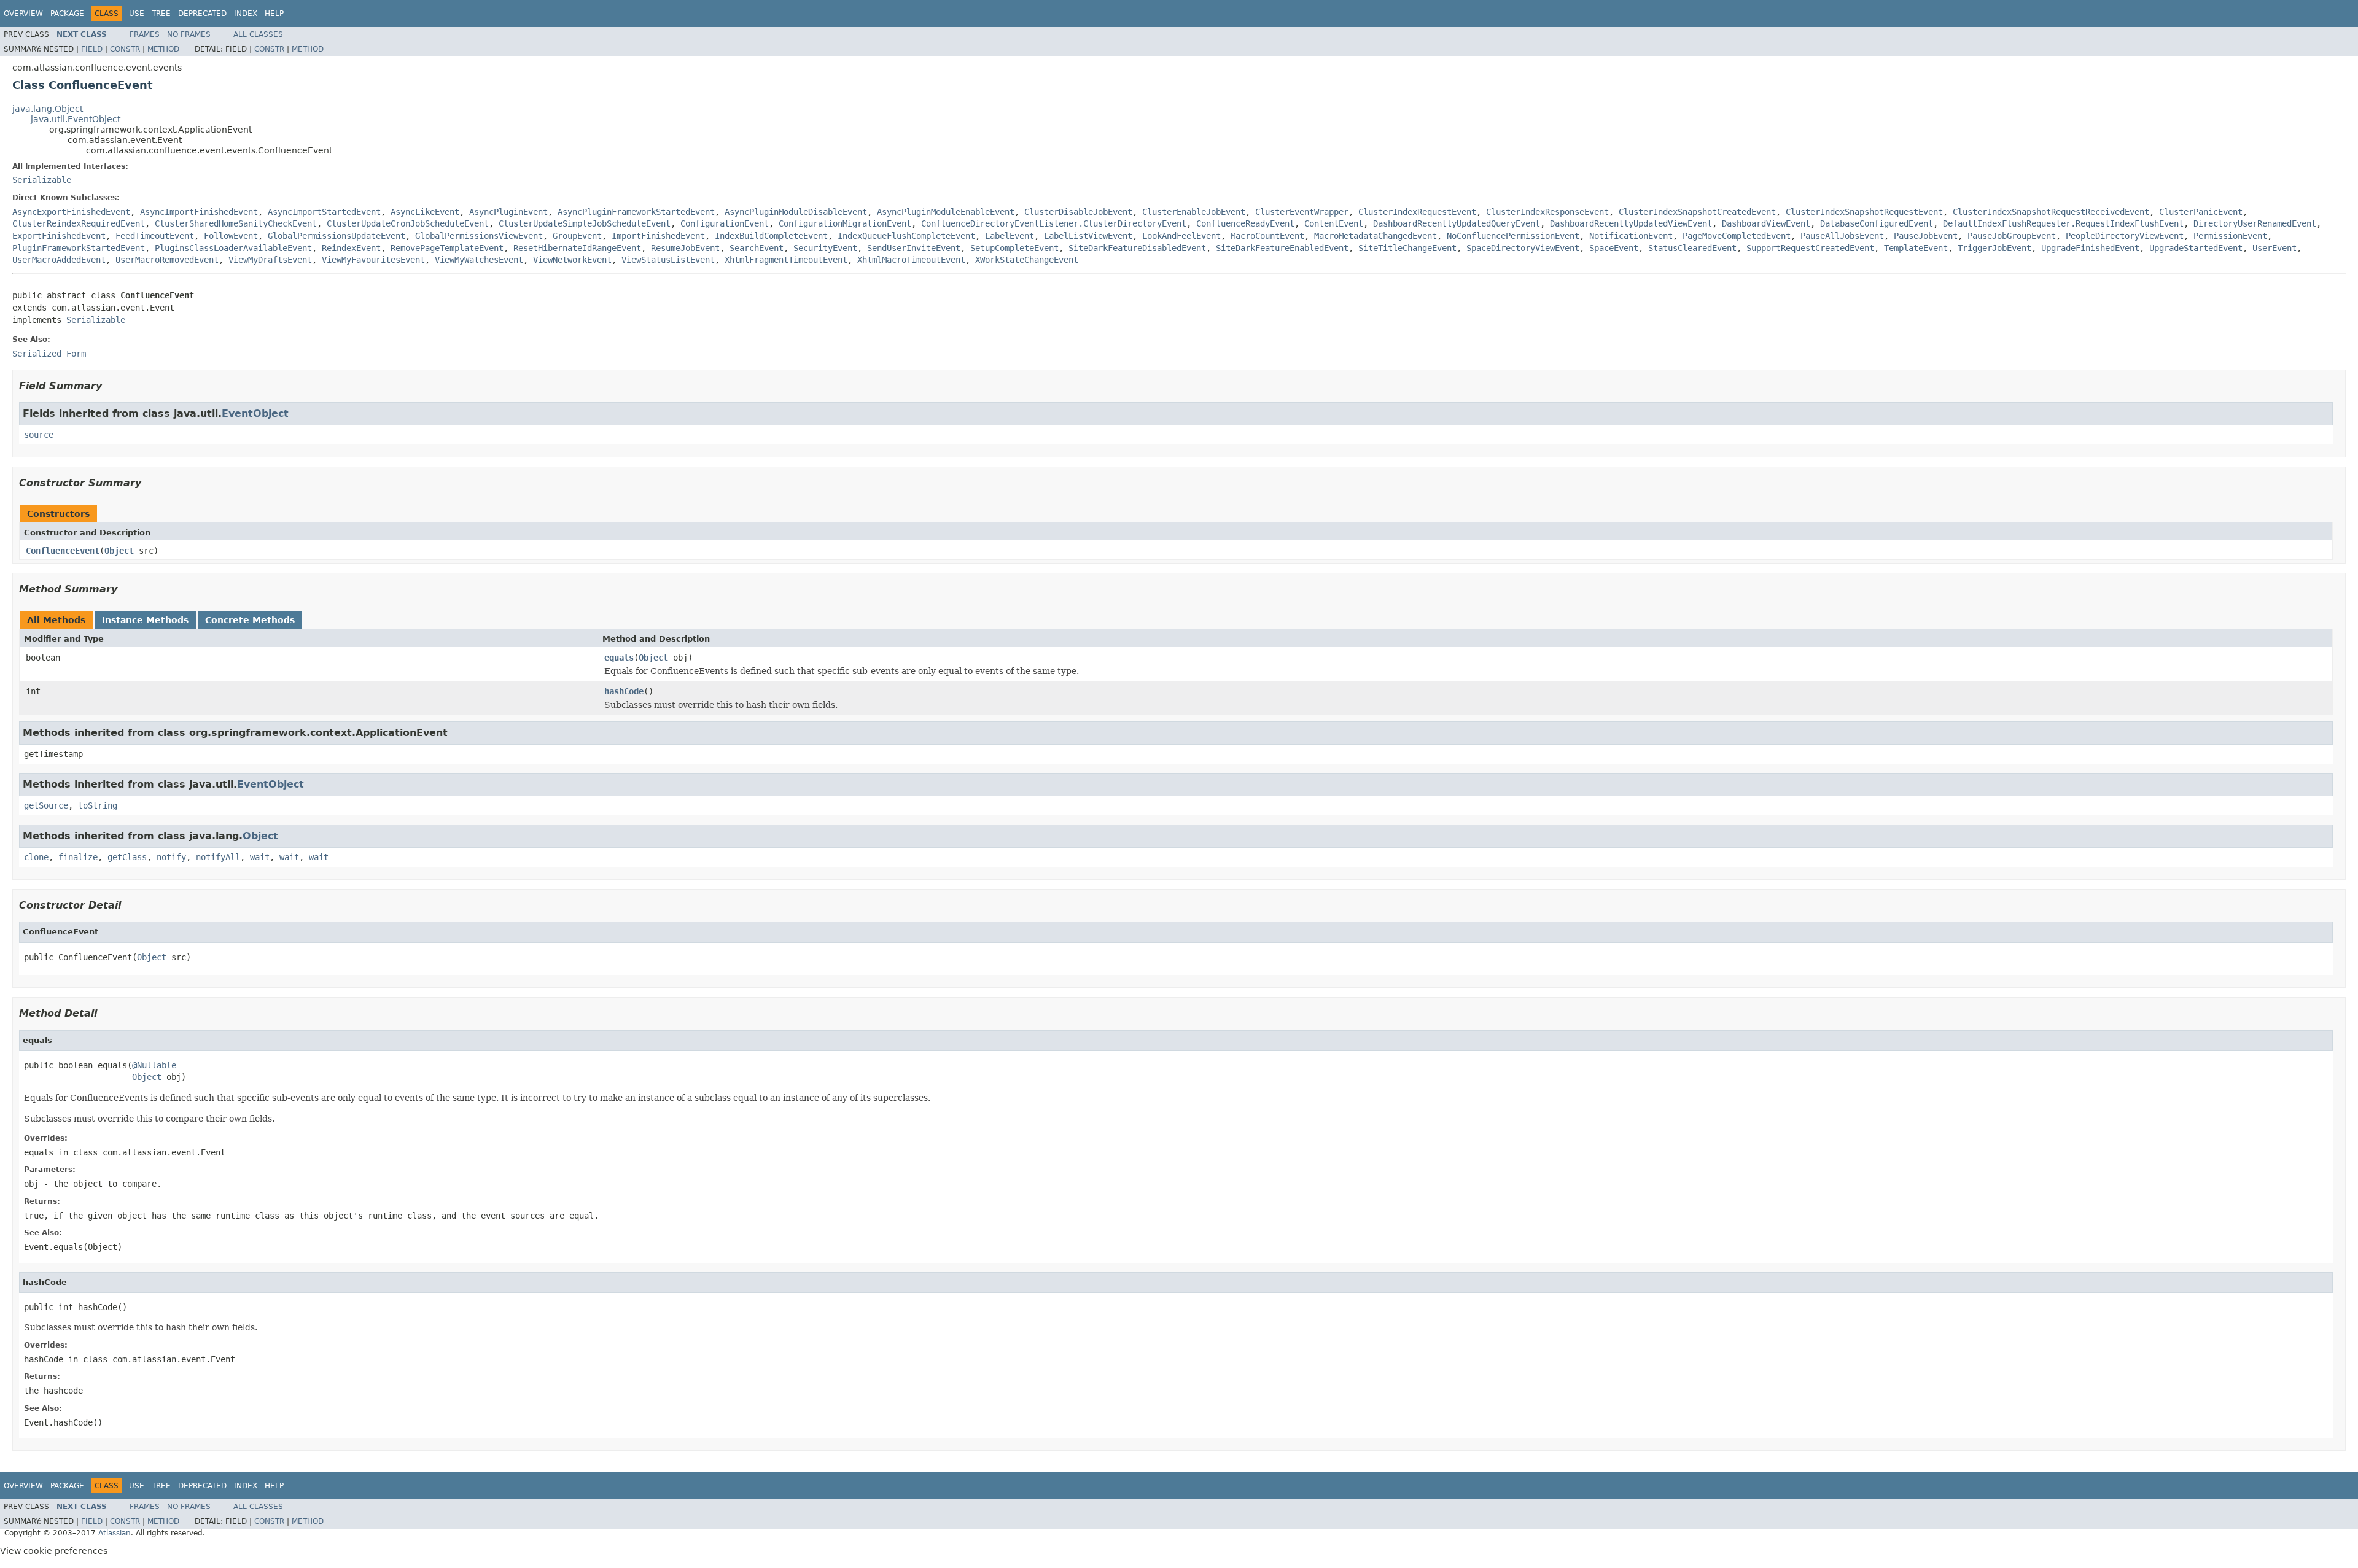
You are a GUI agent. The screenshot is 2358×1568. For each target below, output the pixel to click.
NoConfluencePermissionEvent (1513, 236)
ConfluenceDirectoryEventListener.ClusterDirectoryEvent (1054, 223)
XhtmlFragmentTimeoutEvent (786, 260)
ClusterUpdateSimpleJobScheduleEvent (585, 223)
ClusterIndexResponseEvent (1547, 212)
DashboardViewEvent (1766, 223)
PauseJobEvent (1926, 236)
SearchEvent (757, 248)
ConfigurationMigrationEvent (845, 223)
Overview (23, 14)
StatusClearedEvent (1692, 248)
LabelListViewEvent (1088, 236)
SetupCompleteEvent (1014, 248)
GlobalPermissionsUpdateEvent (337, 236)
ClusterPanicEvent (2201, 212)
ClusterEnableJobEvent (1194, 212)
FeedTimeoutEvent (155, 236)
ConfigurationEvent (725, 223)
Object (119, 551)
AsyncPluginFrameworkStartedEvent (636, 212)
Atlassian (115, 1533)
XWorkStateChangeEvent (1027, 260)
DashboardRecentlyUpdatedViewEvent (1631, 223)
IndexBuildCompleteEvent (771, 236)
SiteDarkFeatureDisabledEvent (1137, 248)
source (39, 435)
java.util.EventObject (76, 119)
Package (67, 14)
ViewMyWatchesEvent (479, 260)
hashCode (624, 691)
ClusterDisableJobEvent (1078, 212)
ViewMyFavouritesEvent (373, 260)
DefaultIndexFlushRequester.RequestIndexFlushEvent (2063, 223)
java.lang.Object (48, 109)
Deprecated (202, 14)
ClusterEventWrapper (1302, 212)
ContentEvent (1334, 223)
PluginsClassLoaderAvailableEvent (233, 248)
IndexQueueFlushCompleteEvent (906, 236)
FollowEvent (231, 236)
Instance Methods (145, 620)
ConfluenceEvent (63, 551)
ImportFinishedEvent (658, 236)
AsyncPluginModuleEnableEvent (946, 212)
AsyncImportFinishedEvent (199, 212)
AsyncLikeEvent (425, 212)
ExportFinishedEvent (59, 236)
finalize (78, 857)
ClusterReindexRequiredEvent (79, 223)
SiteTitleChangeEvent (1407, 248)
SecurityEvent (825, 248)
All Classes (258, 34)
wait (260, 857)
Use (137, 14)
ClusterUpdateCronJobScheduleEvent (408, 223)
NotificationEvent (1631, 236)
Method (163, 49)
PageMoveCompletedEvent (1737, 236)
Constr (125, 49)
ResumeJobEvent (685, 248)
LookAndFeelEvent (1181, 236)
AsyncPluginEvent (508, 212)
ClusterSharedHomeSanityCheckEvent (236, 223)
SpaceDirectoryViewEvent (1523, 248)
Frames (145, 34)
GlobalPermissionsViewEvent (479, 236)
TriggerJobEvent (1994, 248)
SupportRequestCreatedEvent (1810, 248)
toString (98, 805)
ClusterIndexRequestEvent (1417, 212)
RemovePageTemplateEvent (447, 248)
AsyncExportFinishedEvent (71, 212)
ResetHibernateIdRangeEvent (577, 248)
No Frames (189, 34)
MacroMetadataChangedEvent (1375, 236)
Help (274, 14)
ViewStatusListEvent (668, 260)
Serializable (42, 180)
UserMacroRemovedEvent (167, 260)
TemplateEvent (1916, 248)
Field (92, 49)
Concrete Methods (250, 620)
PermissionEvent (2230, 236)
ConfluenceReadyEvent (1245, 223)
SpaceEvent (1614, 248)
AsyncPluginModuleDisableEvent (796, 212)
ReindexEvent (351, 248)
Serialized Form (49, 354)
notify (171, 857)
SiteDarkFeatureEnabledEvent (1282, 248)
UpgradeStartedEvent (2196, 248)
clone (36, 857)
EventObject (255, 413)
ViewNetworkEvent (572, 260)
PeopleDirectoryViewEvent (2125, 236)
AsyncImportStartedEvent (324, 212)
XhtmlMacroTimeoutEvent (911, 260)
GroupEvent (577, 236)
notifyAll (218, 857)
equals (619, 658)
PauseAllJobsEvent (1842, 236)
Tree (161, 14)
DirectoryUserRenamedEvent (2255, 223)
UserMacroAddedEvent (59, 260)
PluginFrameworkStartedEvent (79, 248)
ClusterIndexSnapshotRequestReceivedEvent (2051, 212)
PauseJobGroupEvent (2012, 236)
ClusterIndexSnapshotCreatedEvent (1697, 212)
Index (246, 14)
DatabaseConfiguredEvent (1877, 223)
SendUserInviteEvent (914, 248)
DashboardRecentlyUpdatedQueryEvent (1457, 223)
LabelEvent (1010, 236)
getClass (127, 857)
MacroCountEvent (1267, 236)
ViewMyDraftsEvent (270, 260)
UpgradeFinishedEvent (2090, 248)
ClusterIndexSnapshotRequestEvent (1864, 212)
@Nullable (154, 1065)
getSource (46, 805)
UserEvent (2274, 248)
